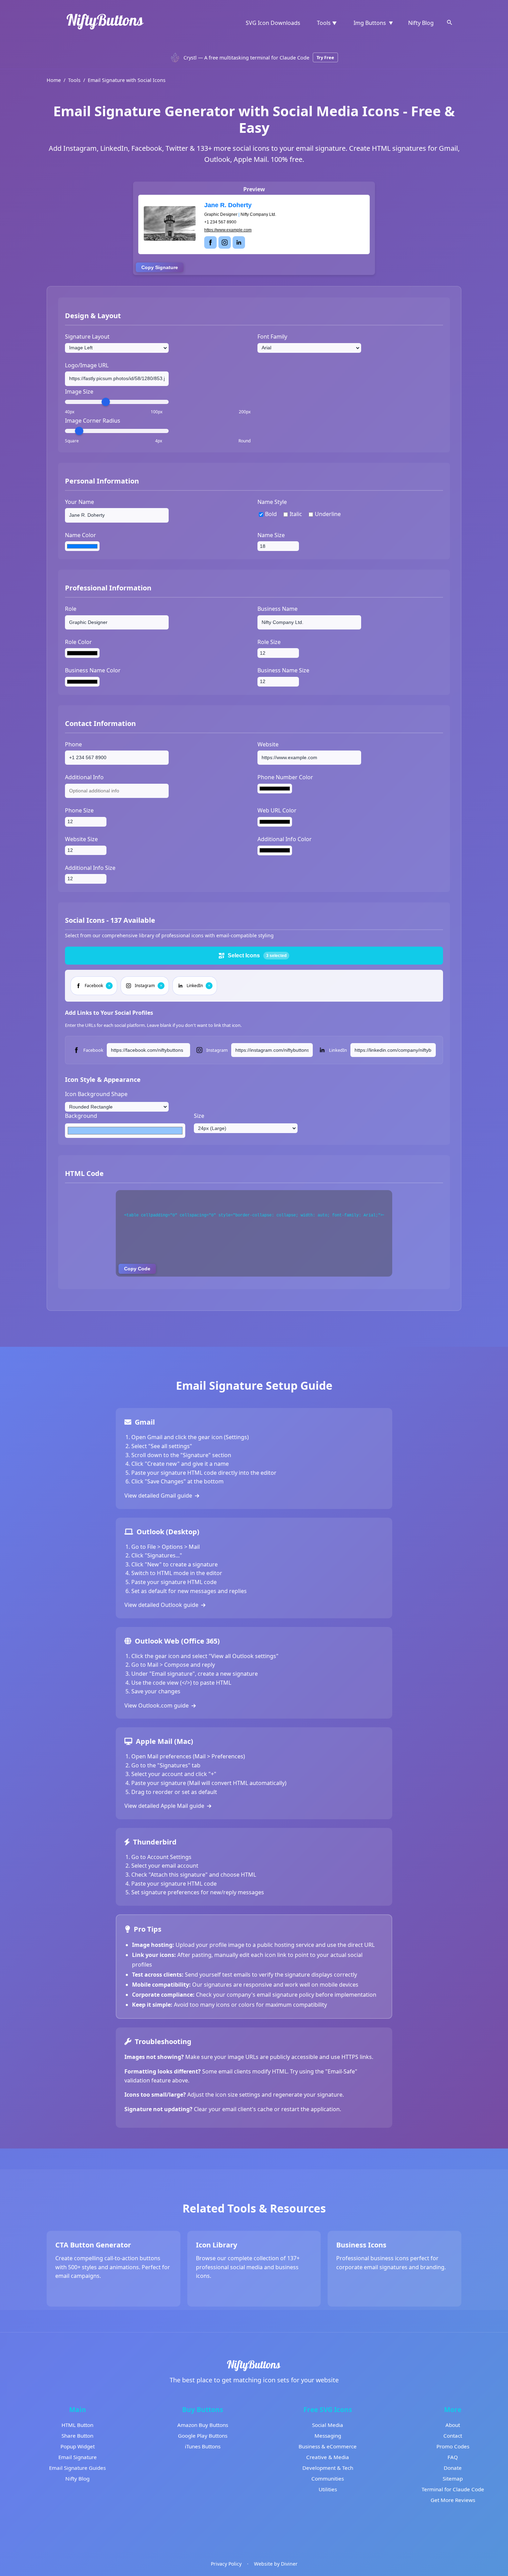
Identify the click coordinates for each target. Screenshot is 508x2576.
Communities (328, 2478)
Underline (328, 514)
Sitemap (453, 2478)
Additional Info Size (90, 868)
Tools (74, 80)
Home (54, 80)
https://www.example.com (228, 230)
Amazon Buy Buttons (203, 2425)
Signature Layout (87, 337)
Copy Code (137, 1269)
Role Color (78, 642)
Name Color (81, 535)
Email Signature (78, 2457)
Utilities (328, 2489)
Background (81, 1116)
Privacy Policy (226, 2564)
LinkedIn (338, 1050)
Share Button (77, 2436)
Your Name (79, 502)
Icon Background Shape (96, 1094)
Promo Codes (453, 2446)
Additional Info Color (285, 839)
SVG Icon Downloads (273, 23)
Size (199, 1116)
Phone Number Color (285, 777)
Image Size (79, 392)
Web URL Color (277, 810)
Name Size (271, 535)
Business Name (277, 609)
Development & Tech (328, 2468)
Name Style (272, 502)
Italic (296, 514)
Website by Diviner (276, 2564)
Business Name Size (283, 670)
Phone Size (79, 810)
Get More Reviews (453, 2500)
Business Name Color (93, 670)
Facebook (93, 1050)
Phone (73, 744)
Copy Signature (160, 267)
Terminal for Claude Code (453, 2489)
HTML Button (77, 2425)
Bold (271, 514)
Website (268, 744)
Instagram (217, 1050)
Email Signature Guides (77, 2468)
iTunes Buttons (203, 2446)
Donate (453, 2468)
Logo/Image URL (87, 365)
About (453, 2425)
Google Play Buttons (203, 2436)
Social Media (328, 2425)
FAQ (453, 2457)
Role (71, 609)
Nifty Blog (421, 23)
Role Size (269, 642)
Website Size (81, 839)
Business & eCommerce (328, 2446)
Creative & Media (328, 2457)
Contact (453, 2436)
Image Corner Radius (93, 421)
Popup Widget (78, 2446)
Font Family (272, 337)
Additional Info (84, 777)
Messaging (328, 2436)
